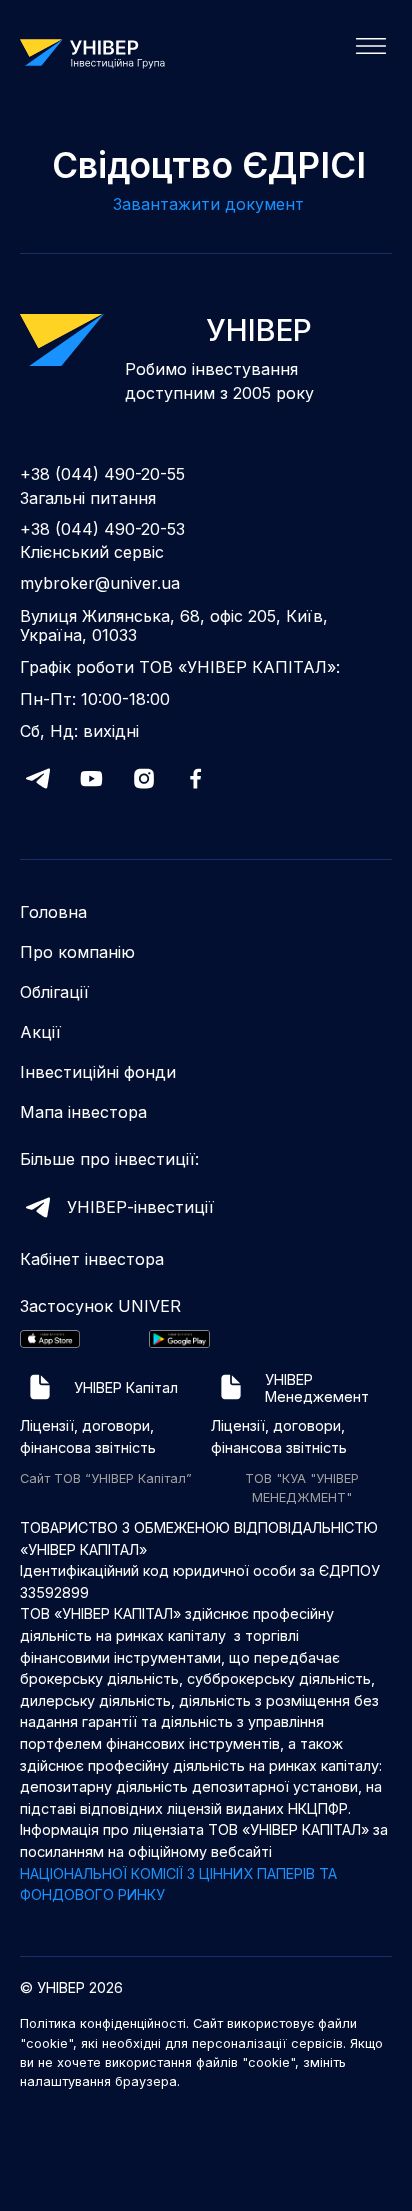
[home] (100, 52)
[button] (365, 52)
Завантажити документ (208, 204)
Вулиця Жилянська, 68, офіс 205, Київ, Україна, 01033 (174, 626)
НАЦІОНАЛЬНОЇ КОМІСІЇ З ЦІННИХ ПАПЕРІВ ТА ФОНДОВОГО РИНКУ (178, 1884)
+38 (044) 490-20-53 (102, 529)
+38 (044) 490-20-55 (102, 474)
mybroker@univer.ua (100, 583)
